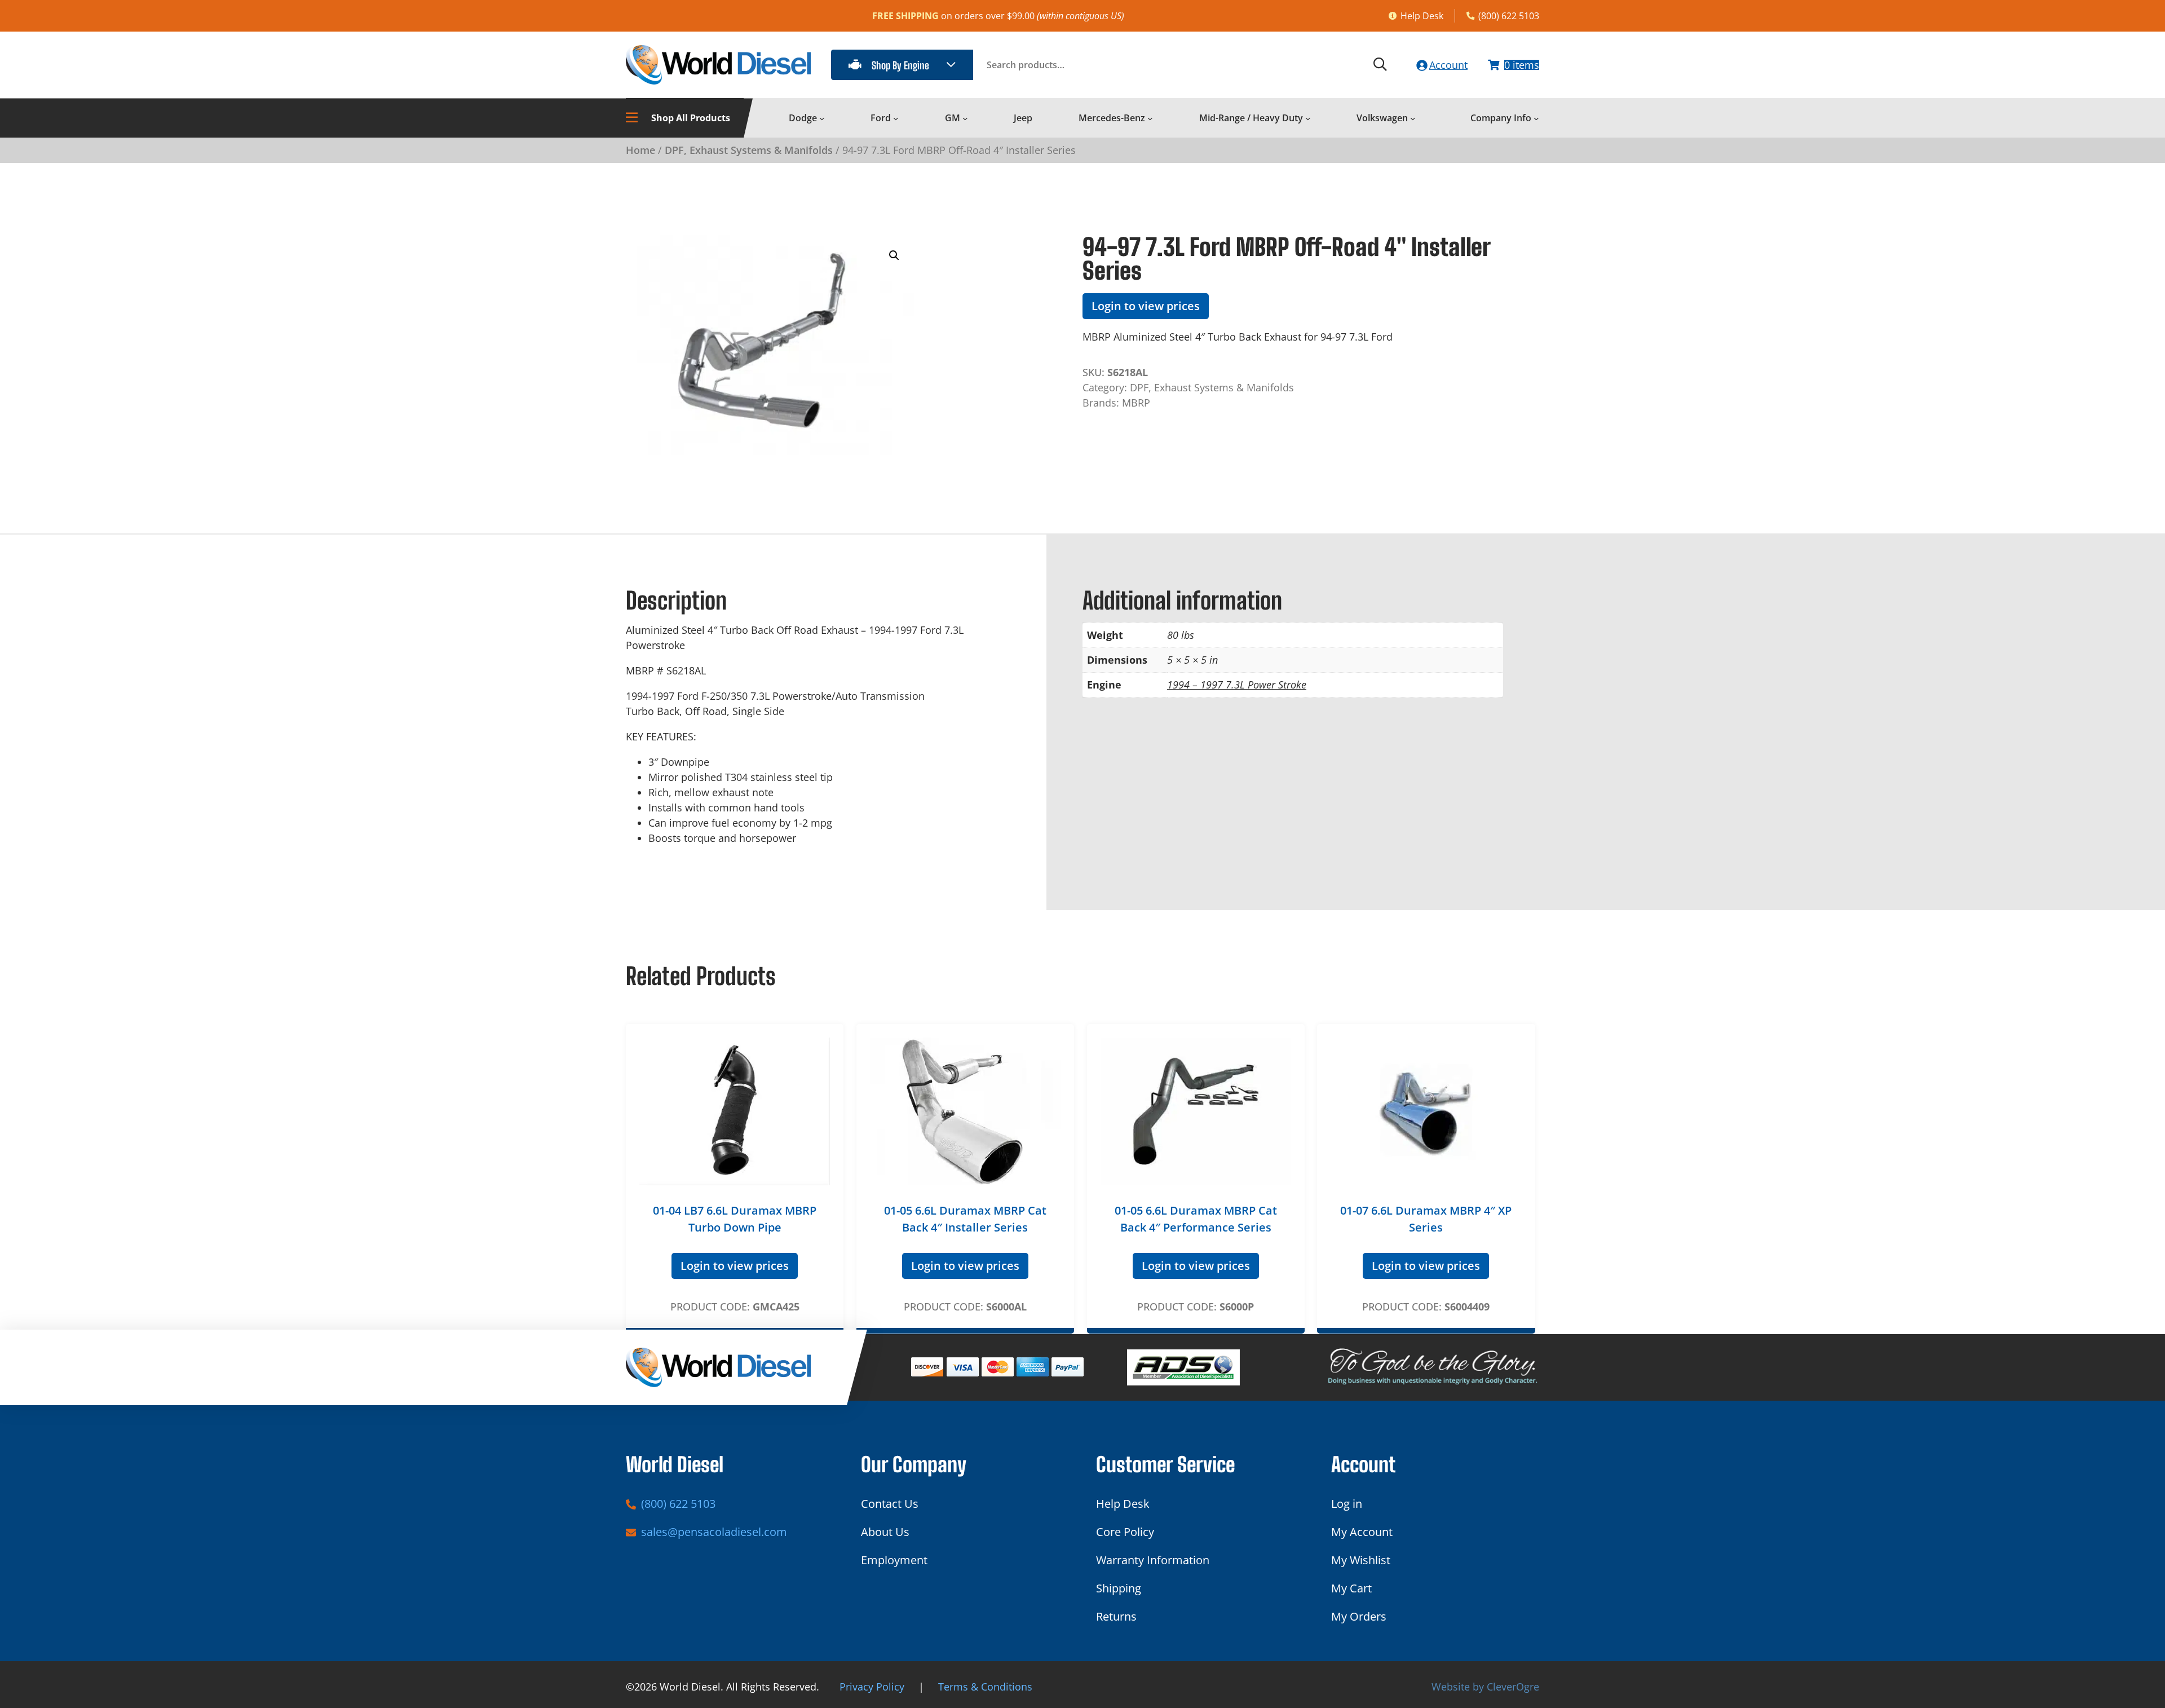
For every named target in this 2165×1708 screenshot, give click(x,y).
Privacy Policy (872, 1687)
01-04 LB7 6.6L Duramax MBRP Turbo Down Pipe (735, 1219)
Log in (1347, 1504)
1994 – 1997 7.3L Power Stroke (1237, 685)
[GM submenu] (965, 118)
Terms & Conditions (985, 1687)
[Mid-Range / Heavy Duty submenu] (1308, 118)
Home (640, 150)
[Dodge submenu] (822, 118)
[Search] (1380, 65)
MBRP (1136, 403)
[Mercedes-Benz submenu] (1150, 118)
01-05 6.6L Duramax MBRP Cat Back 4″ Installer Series (965, 1219)
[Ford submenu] (896, 118)
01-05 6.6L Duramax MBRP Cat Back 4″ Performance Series (1196, 1219)
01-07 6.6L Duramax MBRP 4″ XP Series (1426, 1219)
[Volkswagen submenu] (1413, 118)
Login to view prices (1146, 306)
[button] (894, 255)
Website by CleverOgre (1485, 1687)
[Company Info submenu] (1536, 118)
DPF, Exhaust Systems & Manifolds (749, 150)
